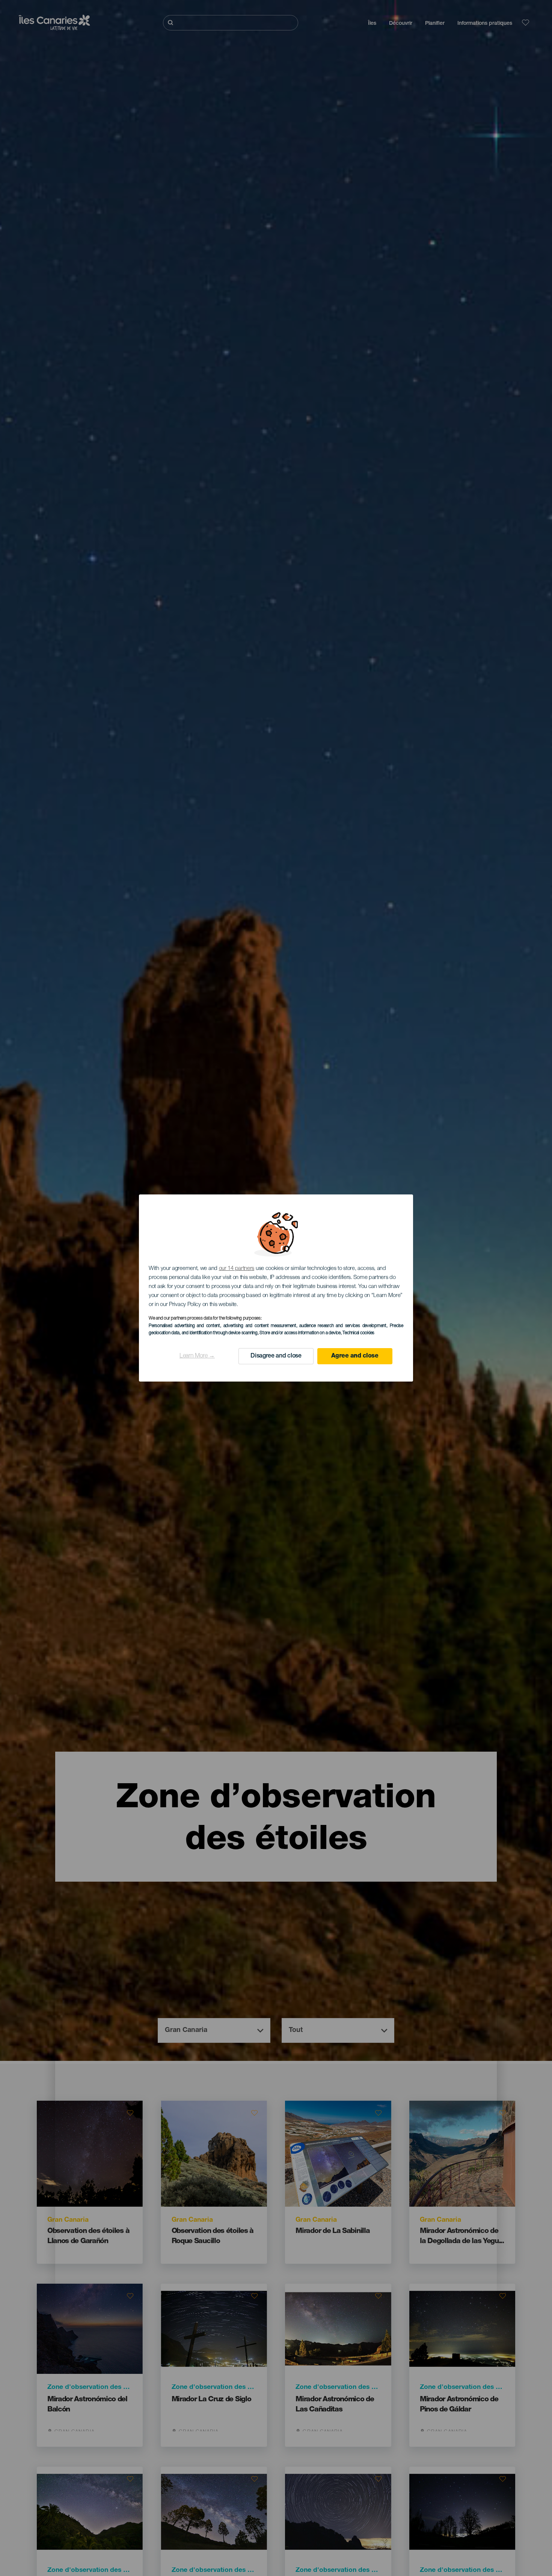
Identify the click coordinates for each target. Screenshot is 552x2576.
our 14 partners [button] (237, 1269)
